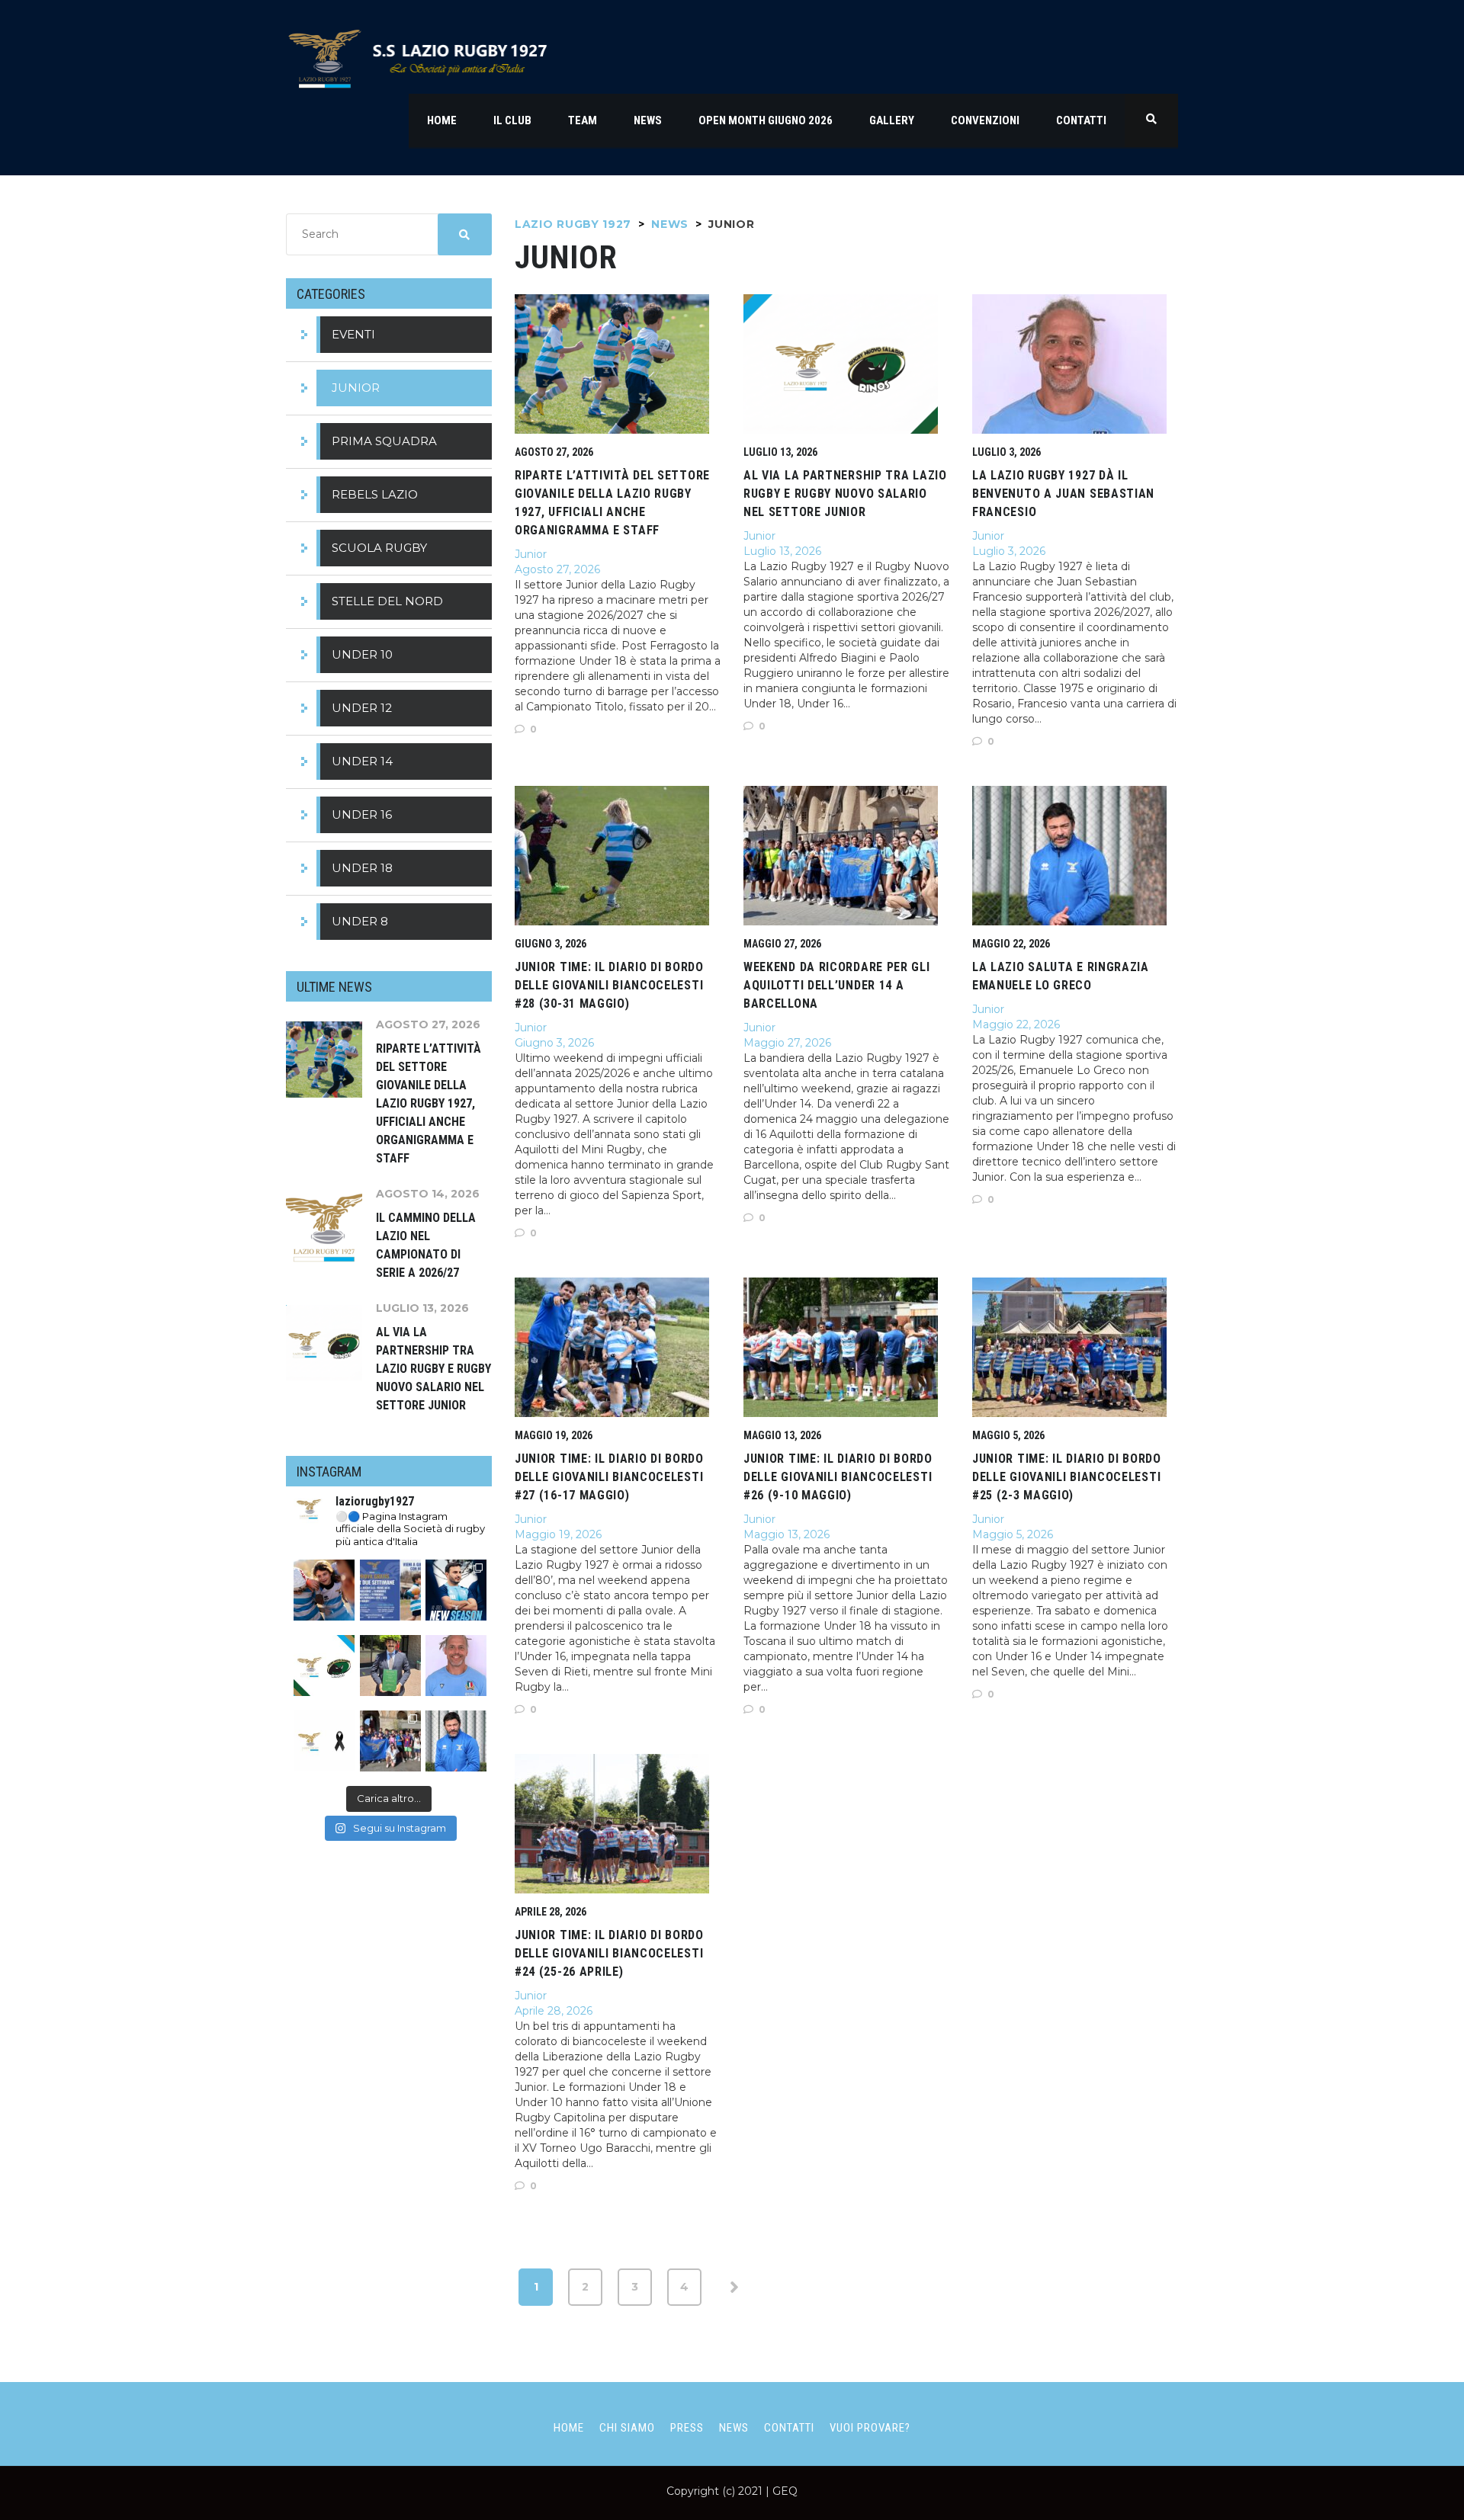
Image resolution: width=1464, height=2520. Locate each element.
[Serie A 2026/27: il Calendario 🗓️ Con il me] (456, 1590)
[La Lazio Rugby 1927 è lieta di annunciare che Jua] (456, 1666)
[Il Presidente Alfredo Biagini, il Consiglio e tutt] (324, 1741)
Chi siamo (627, 2428)
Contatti (789, 2428)
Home (569, 2428)
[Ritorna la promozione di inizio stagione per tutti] (390, 1590)
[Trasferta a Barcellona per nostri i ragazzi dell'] (390, 1741)
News (734, 2428)
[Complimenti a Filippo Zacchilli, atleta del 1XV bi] (390, 1666)
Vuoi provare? (870, 2428)
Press (687, 2428)
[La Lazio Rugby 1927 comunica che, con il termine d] (456, 1741)
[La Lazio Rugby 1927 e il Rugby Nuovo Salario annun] (324, 1666)
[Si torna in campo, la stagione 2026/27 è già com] (324, 1590)
